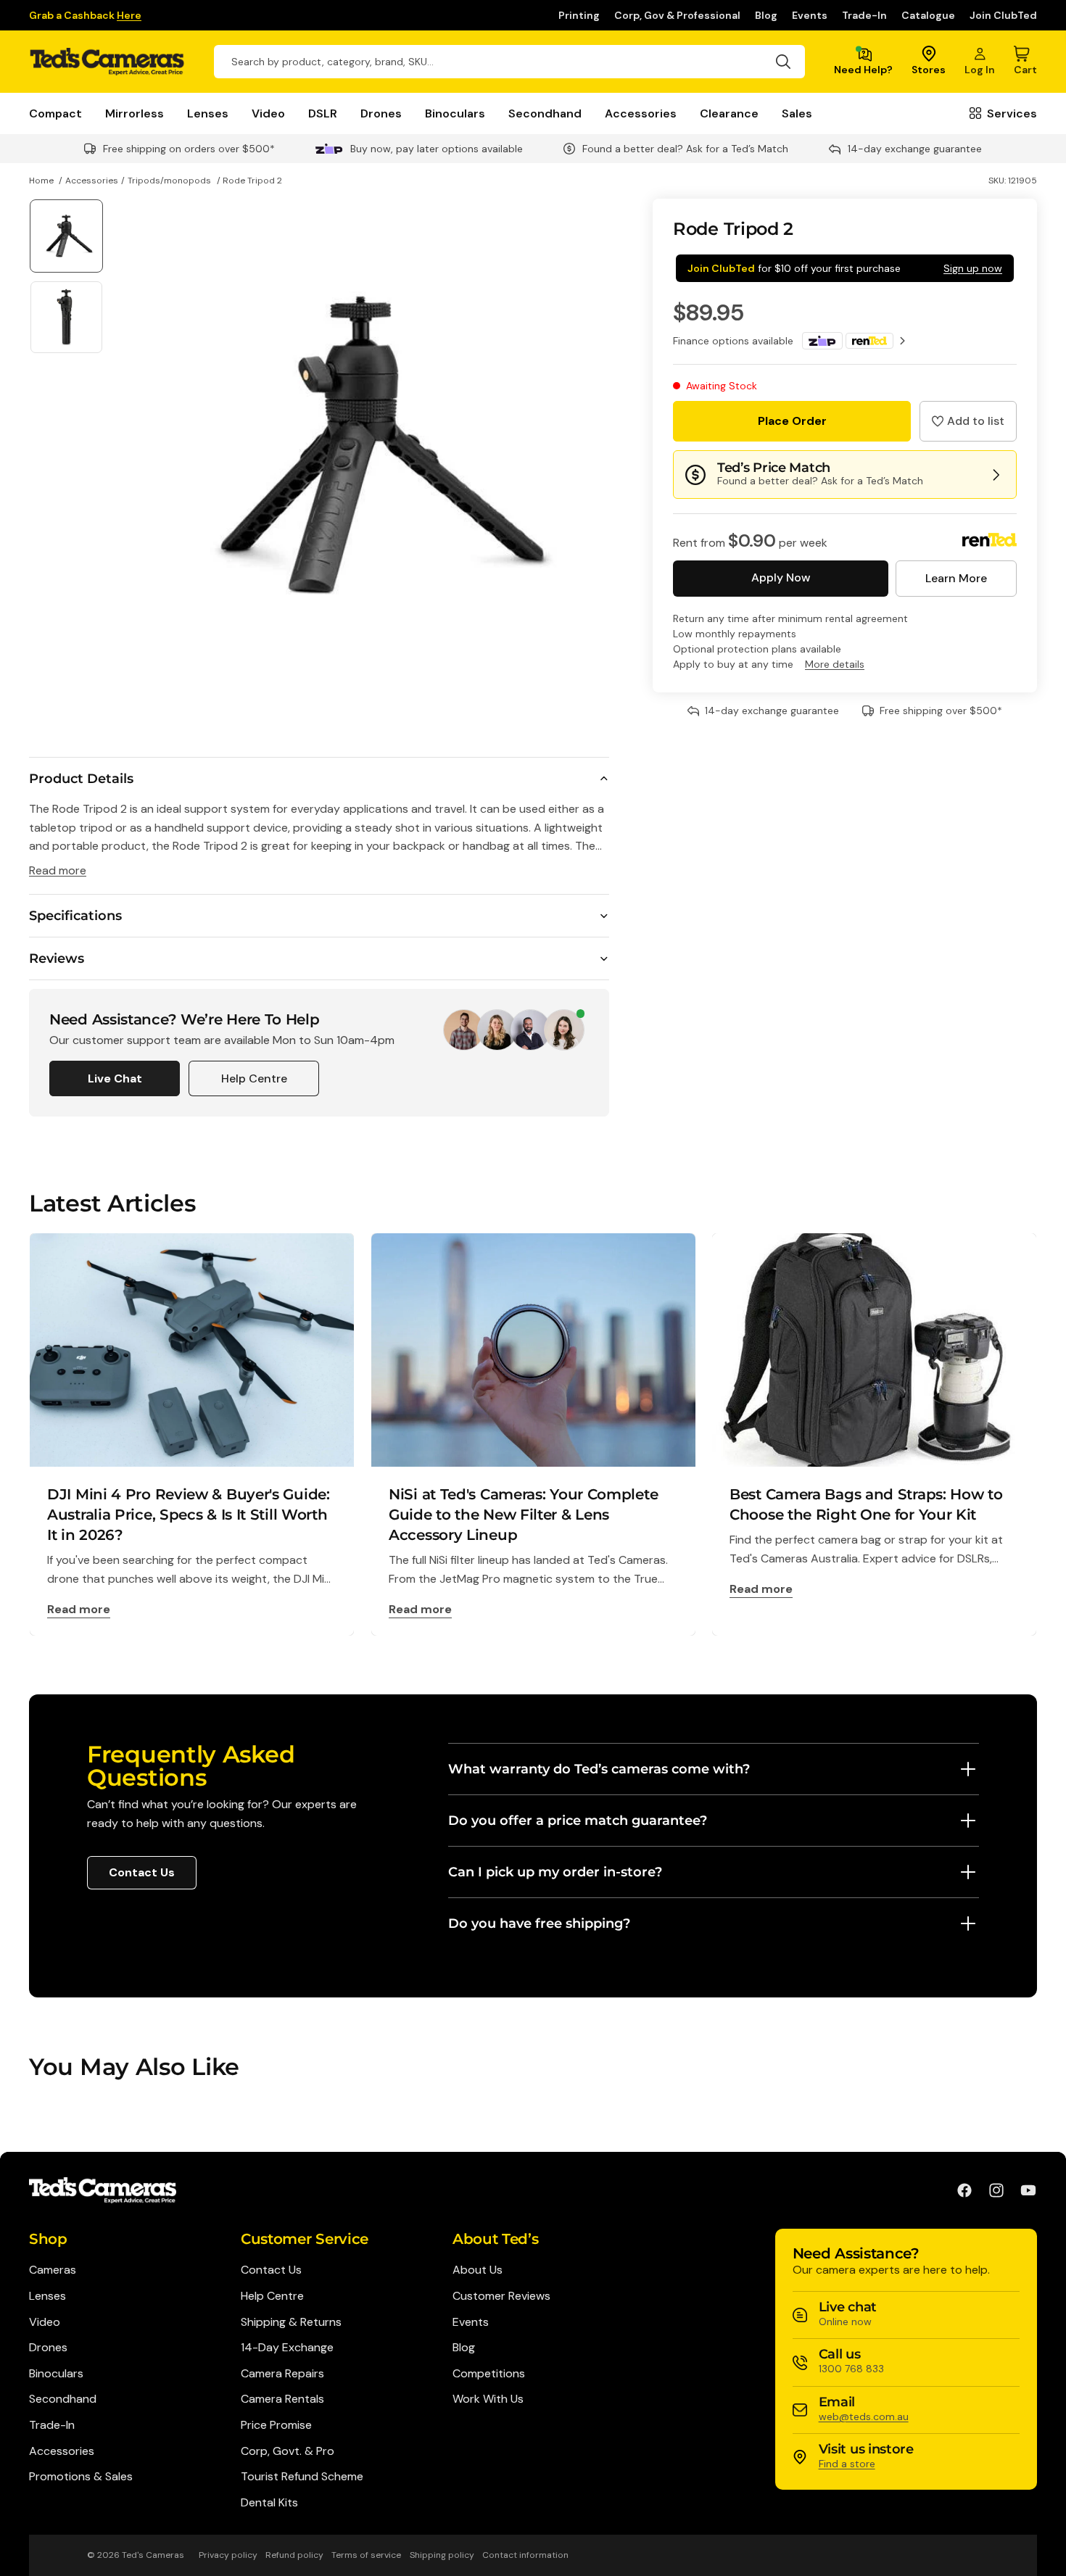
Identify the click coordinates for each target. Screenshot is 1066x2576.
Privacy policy (228, 2555)
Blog (766, 15)
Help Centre (254, 1078)
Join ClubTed (1003, 15)
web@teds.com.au (864, 2416)
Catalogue (928, 15)
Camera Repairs (282, 2373)
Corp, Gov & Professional (677, 15)
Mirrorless (135, 113)
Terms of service (366, 2555)
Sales (797, 113)
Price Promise (276, 2425)
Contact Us (142, 1872)
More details (835, 664)
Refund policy (294, 2555)
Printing (579, 15)
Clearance (729, 113)
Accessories (641, 113)
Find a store (847, 2464)
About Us (478, 2270)
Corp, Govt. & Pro (288, 2451)
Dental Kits (269, 2502)
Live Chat (115, 1078)
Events (810, 15)
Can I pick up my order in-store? (555, 1872)
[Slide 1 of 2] (66, 236)
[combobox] (509, 62)
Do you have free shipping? (539, 1923)
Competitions (489, 2373)
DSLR (323, 113)
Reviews (57, 958)
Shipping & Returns (291, 2322)
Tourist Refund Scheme (302, 2476)
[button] (968, 421)
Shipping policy (442, 2555)
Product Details (81, 779)
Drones (381, 113)
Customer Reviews (501, 2296)
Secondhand (545, 113)
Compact (55, 113)
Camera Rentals (282, 2399)
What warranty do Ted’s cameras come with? (599, 1769)
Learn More (956, 578)
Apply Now (781, 577)
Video (268, 113)
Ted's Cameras (153, 2555)
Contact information (525, 2555)
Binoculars (455, 113)
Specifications (75, 916)
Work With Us (488, 2399)
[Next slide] (593, 446)
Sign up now (973, 268)
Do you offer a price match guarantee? (578, 1821)
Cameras (53, 2270)
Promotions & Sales (81, 2476)
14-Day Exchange (287, 2347)
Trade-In (864, 15)
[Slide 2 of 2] (66, 317)
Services (1012, 113)
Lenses (208, 113)
